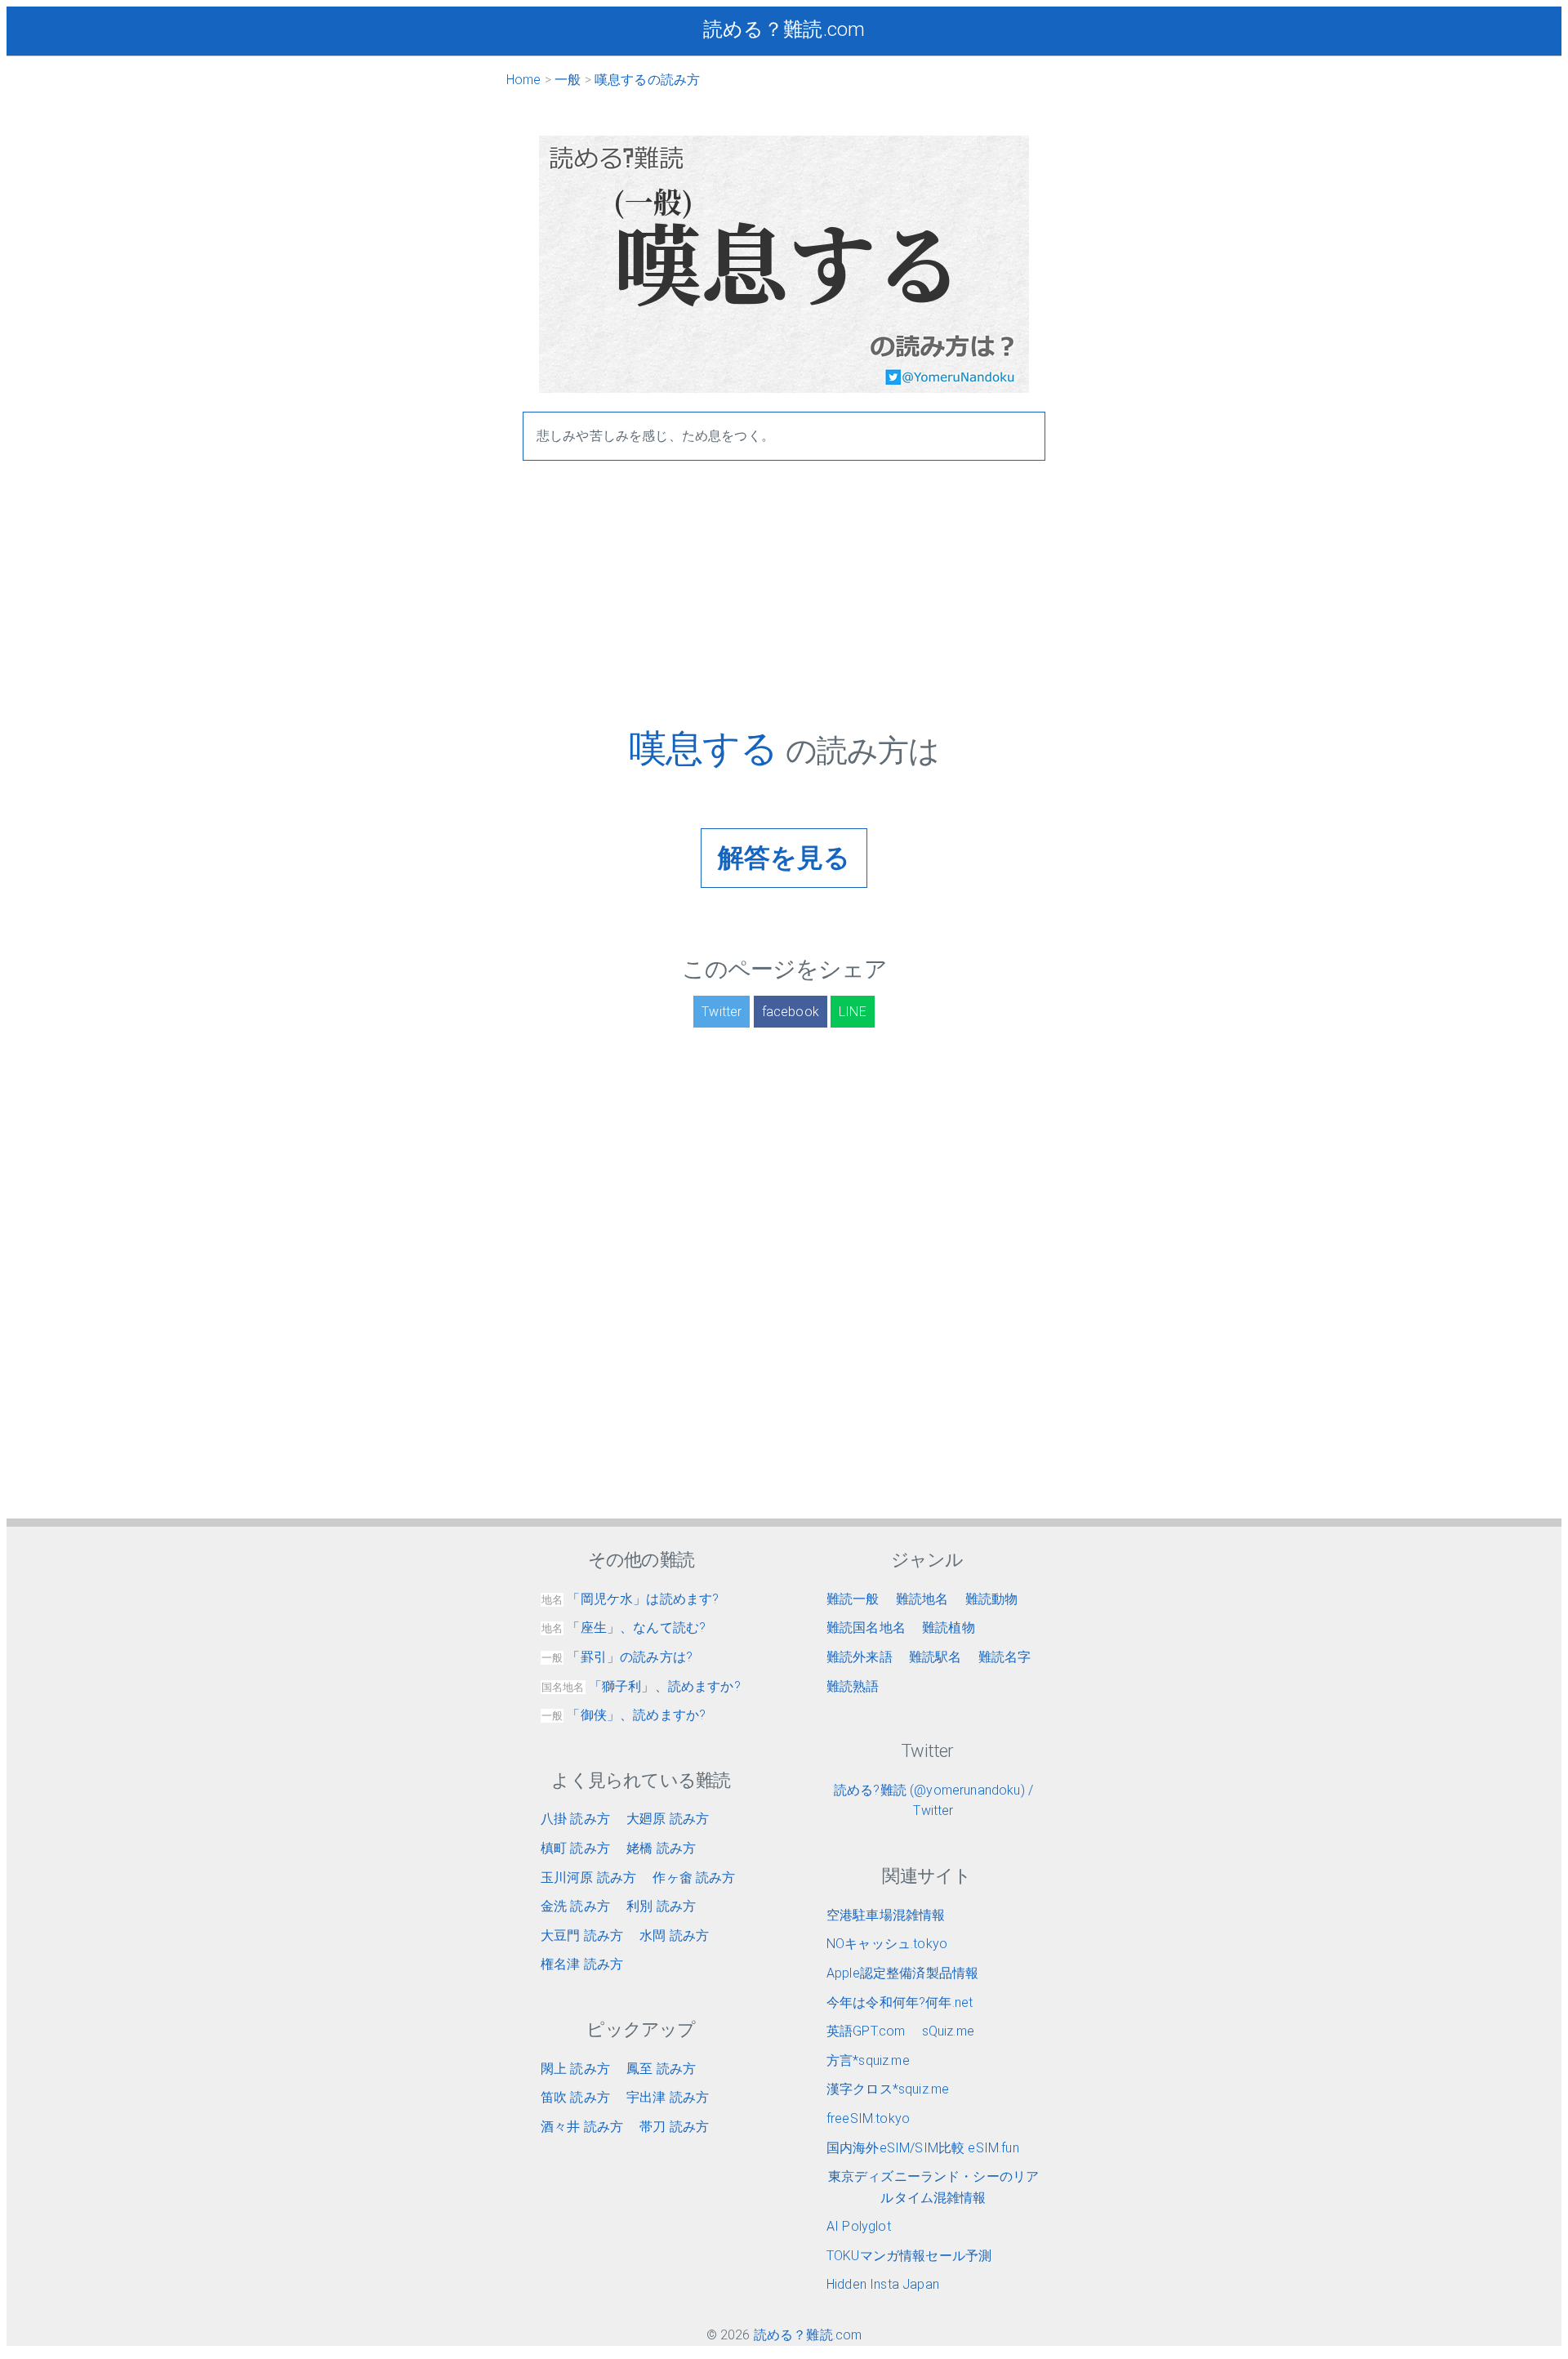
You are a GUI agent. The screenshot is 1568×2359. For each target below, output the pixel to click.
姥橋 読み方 (661, 1848)
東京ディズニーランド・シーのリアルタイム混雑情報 (934, 2187)
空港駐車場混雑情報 (886, 1915)
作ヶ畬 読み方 (694, 1877)
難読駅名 (935, 1657)
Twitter (722, 1012)
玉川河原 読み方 (588, 1877)
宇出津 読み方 (668, 2097)
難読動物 (992, 1599)
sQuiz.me (948, 2031)
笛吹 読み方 (575, 2097)
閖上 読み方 (575, 2069)
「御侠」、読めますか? (624, 1715)
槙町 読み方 (575, 1848)
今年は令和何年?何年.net (900, 2002)
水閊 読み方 (674, 1935)
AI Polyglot (859, 2226)
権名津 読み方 (582, 1964)
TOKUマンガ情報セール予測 (909, 2256)
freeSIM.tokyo (868, 2118)
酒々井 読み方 (582, 2127)
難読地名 (922, 1599)
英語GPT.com (866, 2031)
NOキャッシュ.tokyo (887, 1944)
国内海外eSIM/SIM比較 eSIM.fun (923, 2148)
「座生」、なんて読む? (624, 1628)
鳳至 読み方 (661, 2069)
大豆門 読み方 (582, 1935)
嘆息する (707, 748)
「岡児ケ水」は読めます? (630, 1599)
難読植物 (949, 1628)
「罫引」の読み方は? (617, 1657)
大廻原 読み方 (668, 1819)
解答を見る (784, 858)
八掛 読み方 (575, 1819)
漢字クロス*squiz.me (888, 2089)
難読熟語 (853, 1686)
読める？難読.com (784, 29)
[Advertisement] (784, 612)
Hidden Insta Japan (883, 2284)
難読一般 (853, 1599)
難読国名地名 (866, 1628)
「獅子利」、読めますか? (641, 1686)
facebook (791, 1012)
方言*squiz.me (868, 2060)
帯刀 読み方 (674, 2127)
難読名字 (1005, 1657)
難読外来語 (860, 1657)
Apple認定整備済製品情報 (902, 1973)
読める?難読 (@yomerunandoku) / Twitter (933, 1801)
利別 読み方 (661, 1906)
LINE (853, 1012)
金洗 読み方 (575, 1906)
